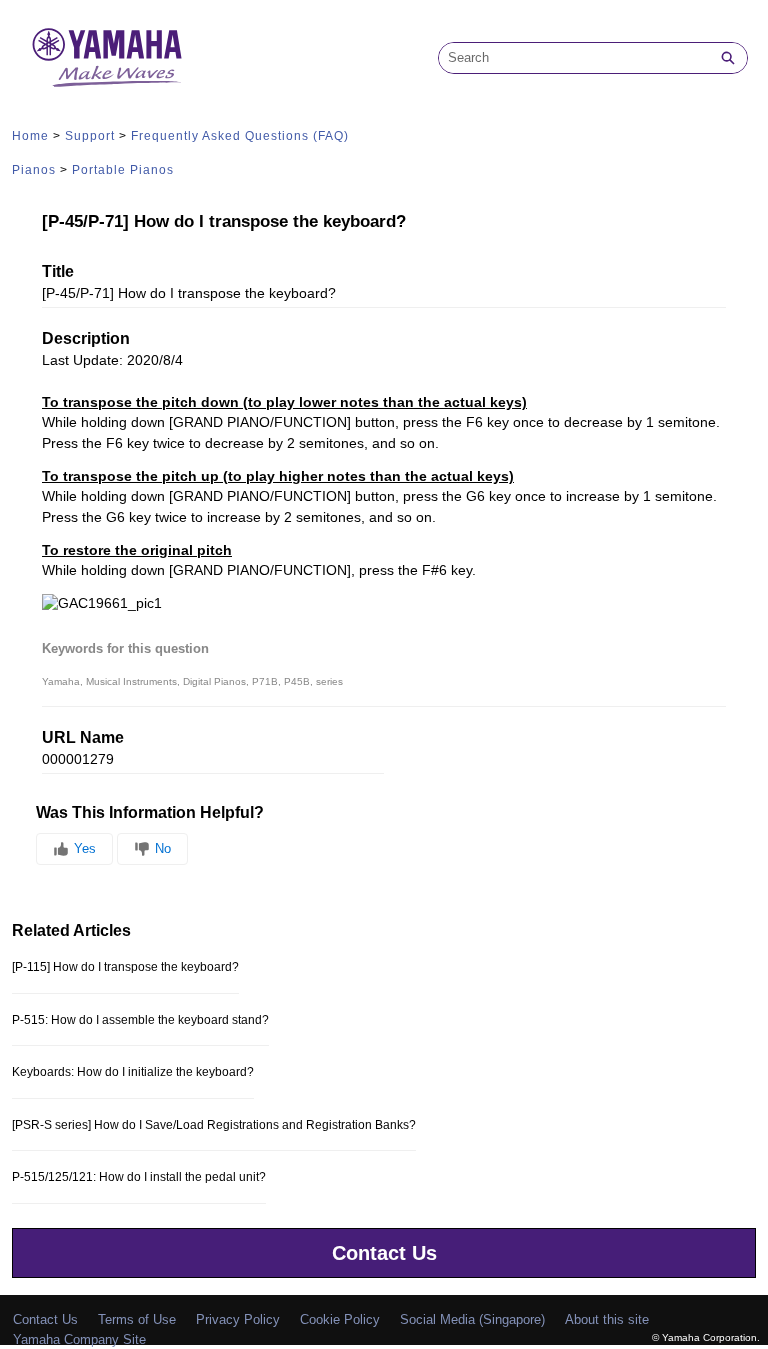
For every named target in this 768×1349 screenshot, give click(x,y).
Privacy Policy (238, 1319)
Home (30, 136)
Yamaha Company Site (79, 1339)
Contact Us (384, 1253)
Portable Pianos (123, 170)
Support (90, 136)
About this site (607, 1319)
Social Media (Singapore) (472, 1319)
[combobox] (574, 58)
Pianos (34, 170)
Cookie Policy (340, 1319)
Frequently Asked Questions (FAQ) (240, 136)
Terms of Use (137, 1319)
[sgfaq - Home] (107, 57)
